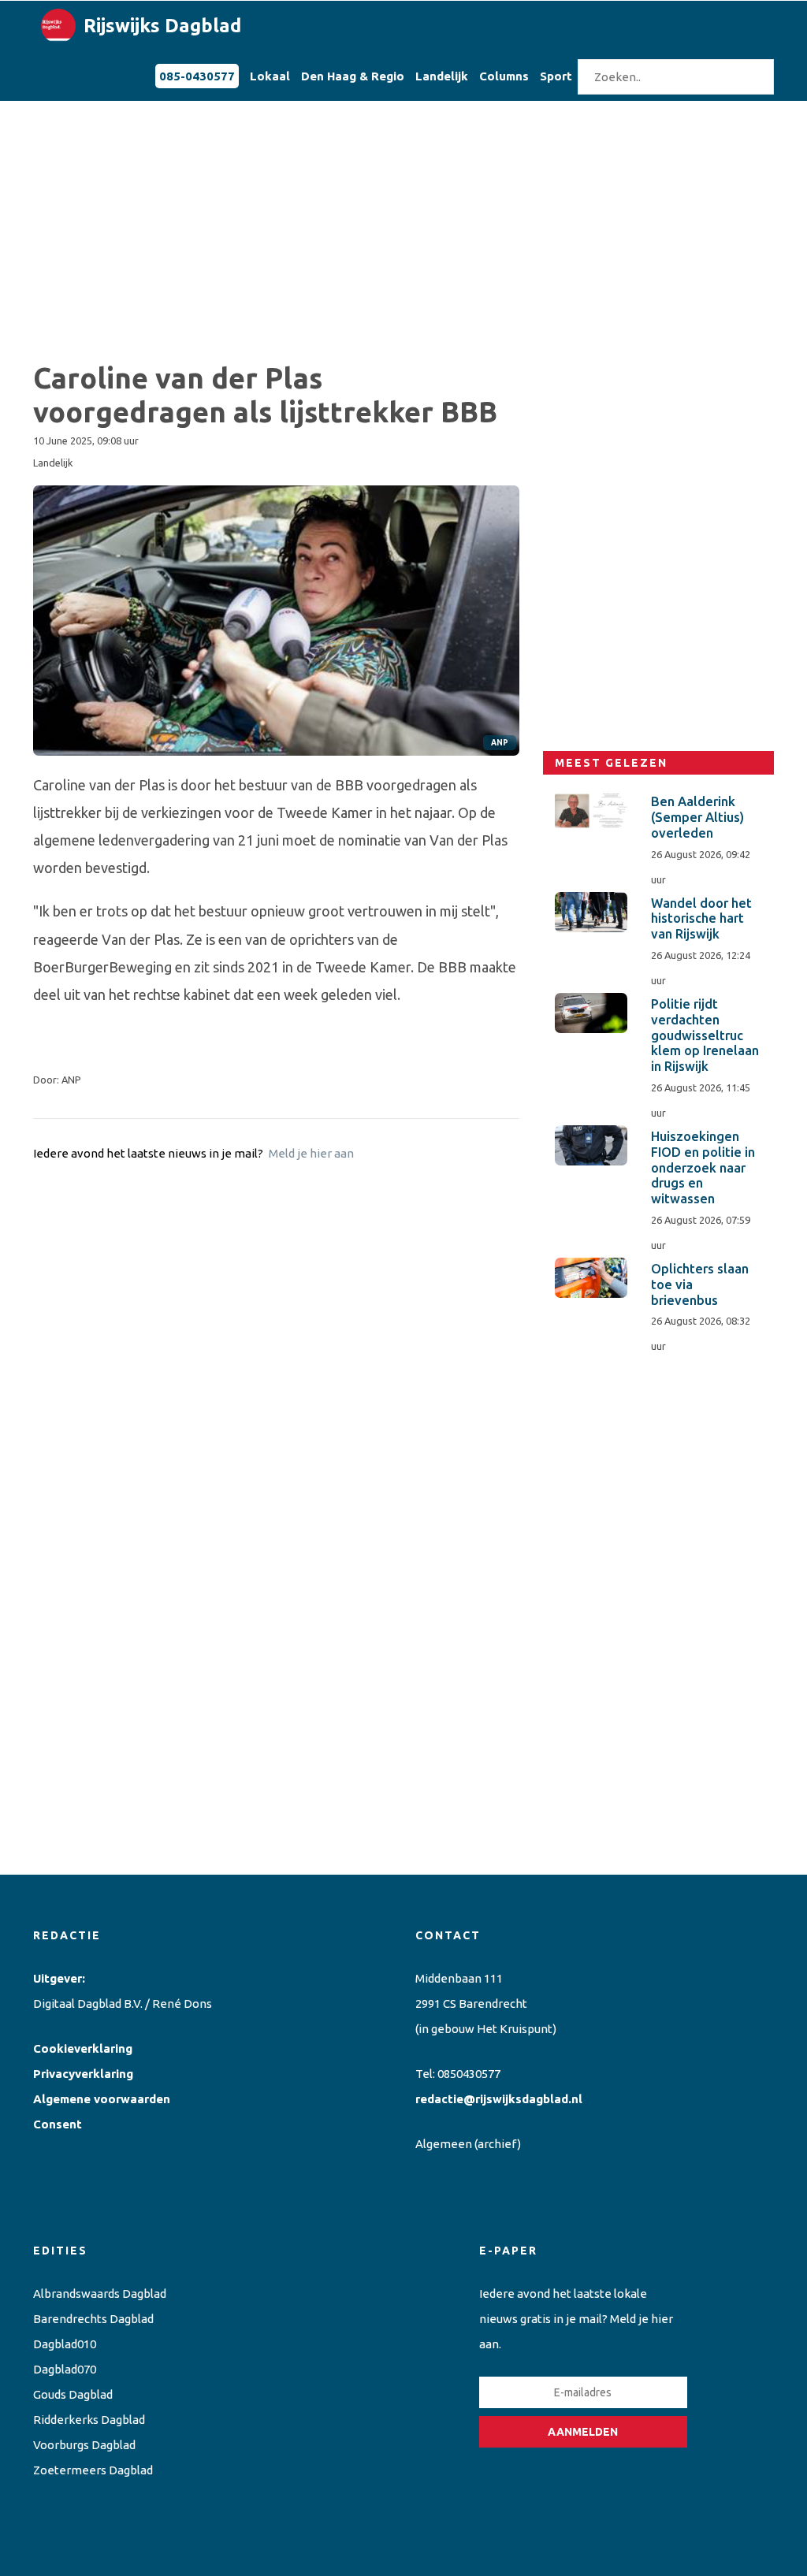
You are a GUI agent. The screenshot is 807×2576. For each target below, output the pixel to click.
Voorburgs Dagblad (84, 2445)
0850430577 (469, 2074)
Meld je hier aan (311, 1153)
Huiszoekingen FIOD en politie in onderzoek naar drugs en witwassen (703, 1167)
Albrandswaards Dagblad (100, 2293)
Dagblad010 (65, 2344)
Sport (556, 76)
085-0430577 (197, 76)
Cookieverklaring (83, 2048)
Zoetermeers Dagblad (93, 2470)
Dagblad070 (65, 2369)
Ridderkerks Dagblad (89, 2420)
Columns (504, 76)
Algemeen (444, 2144)
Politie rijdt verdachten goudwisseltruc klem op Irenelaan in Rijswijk (705, 1035)
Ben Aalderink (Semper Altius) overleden (697, 817)
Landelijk (442, 76)
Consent (58, 2124)
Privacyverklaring (83, 2074)
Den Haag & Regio (353, 76)
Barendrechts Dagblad (93, 2319)
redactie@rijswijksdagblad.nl (499, 2099)
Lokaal (270, 76)
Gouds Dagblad (73, 2394)
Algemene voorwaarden (102, 2099)
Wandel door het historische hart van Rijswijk (701, 919)
